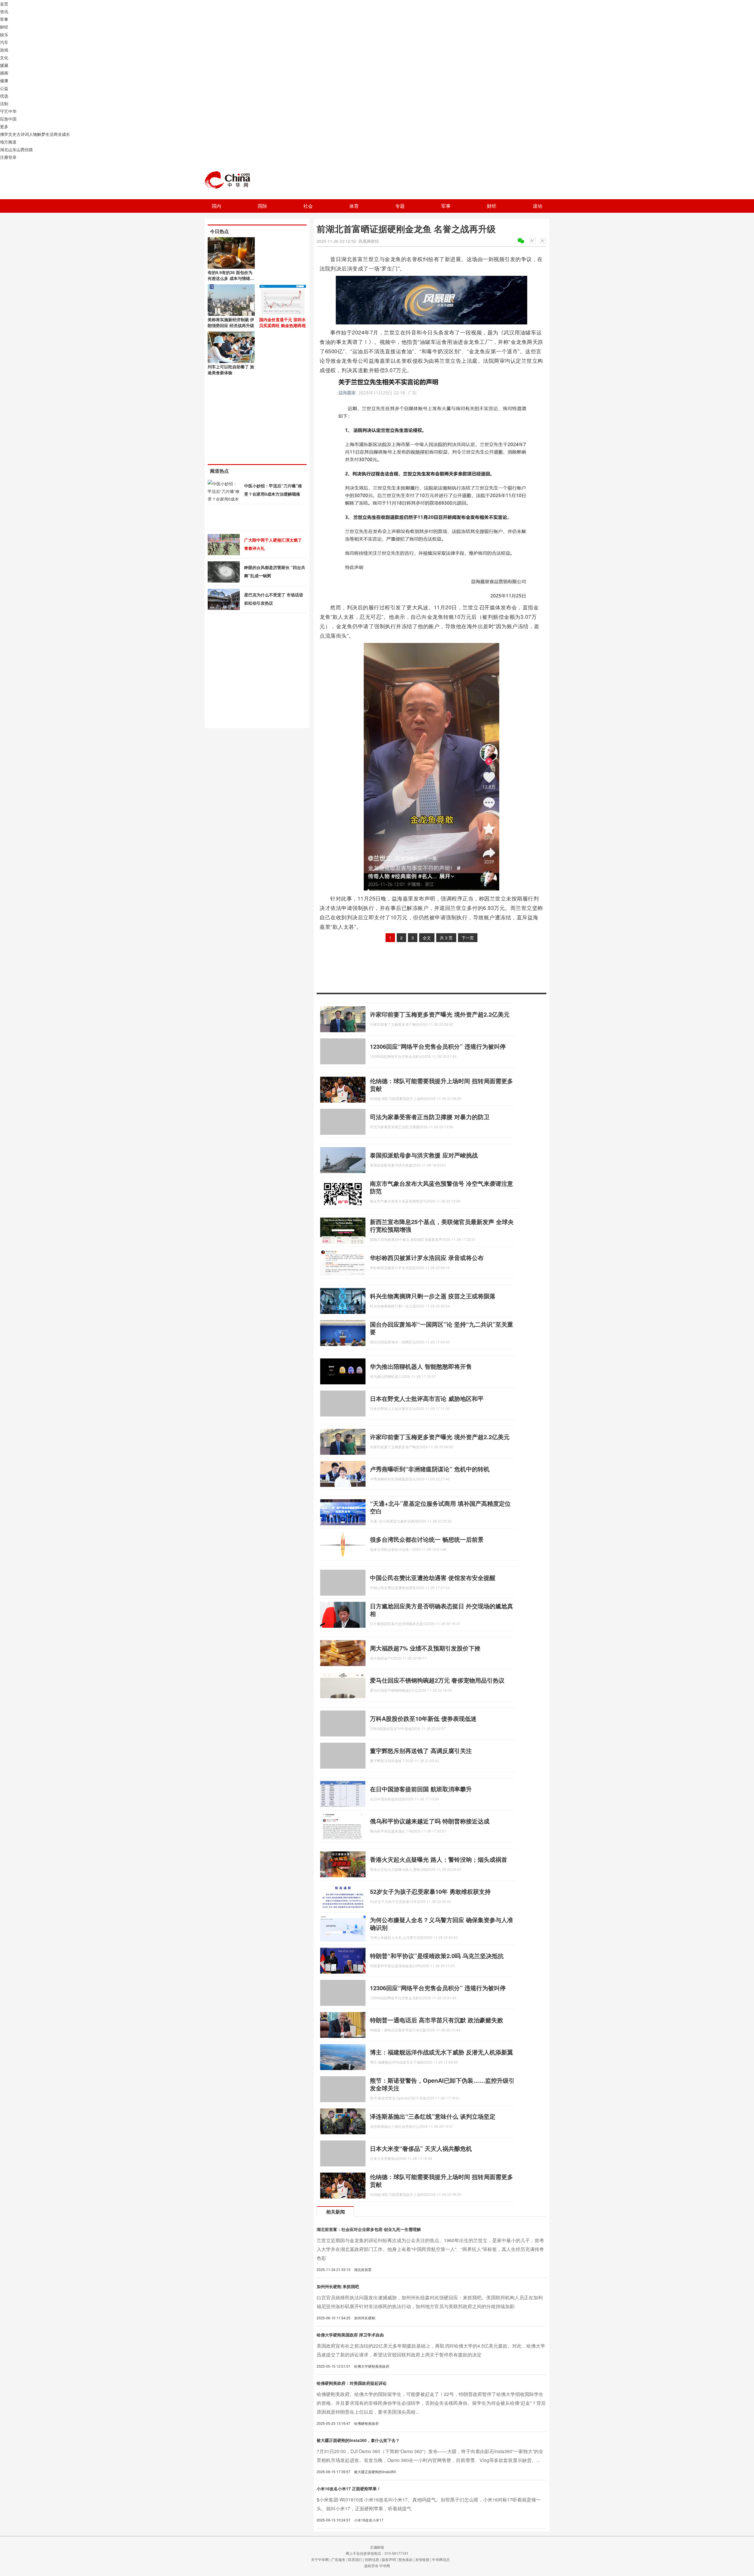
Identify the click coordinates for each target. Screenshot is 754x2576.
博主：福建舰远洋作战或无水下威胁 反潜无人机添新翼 (442, 2052)
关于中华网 (320, 2559)
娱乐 (4, 34)
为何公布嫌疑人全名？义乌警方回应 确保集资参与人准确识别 (442, 1923)
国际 (262, 206)
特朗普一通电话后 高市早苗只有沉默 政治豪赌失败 (436, 2020)
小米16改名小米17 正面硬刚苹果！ (349, 2488)
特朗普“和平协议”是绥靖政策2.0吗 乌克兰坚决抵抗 (437, 1956)
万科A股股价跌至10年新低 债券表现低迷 (423, 1718)
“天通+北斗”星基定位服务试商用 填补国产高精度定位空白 (440, 1507)
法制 (4, 103)
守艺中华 (8, 111)
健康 (4, 80)
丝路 (29, 149)
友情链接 (422, 2559)
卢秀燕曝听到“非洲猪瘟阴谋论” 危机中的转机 (430, 1469)
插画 (4, 73)
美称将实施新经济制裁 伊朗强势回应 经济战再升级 (231, 322)
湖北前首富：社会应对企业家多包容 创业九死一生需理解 (369, 2229)
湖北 (4, 149)
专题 (400, 206)
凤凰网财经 (369, 241)
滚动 (538, 206)
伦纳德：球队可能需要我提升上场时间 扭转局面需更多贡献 (442, 1085)
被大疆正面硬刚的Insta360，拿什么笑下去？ (358, 2440)
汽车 (4, 42)
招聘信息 (372, 2559)
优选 (4, 96)
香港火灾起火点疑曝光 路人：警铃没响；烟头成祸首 (439, 1859)
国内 (216, 206)
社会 (308, 206)
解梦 (41, 134)
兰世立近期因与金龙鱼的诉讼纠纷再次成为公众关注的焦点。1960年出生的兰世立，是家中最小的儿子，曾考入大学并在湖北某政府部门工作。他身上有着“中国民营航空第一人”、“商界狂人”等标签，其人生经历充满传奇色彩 (430, 2249)
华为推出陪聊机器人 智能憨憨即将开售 (421, 1366)
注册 (4, 157)
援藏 (4, 65)
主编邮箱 (377, 2547)
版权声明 (389, 2559)
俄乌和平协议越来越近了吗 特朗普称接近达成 (430, 1821)
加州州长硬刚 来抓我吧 (338, 2286)
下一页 (468, 938)
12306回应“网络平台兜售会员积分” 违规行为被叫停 (438, 1046)
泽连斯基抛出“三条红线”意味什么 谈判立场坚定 (433, 2116)
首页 (4, 4)
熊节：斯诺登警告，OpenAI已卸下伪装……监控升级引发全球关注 (442, 2084)
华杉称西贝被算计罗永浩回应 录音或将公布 (427, 1258)
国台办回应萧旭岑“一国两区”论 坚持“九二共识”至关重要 (442, 1328)
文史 (12, 134)
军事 (4, 19)
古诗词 (23, 134)
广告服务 (338, 2559)
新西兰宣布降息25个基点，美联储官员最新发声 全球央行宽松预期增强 (442, 1225)
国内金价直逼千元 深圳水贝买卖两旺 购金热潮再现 (282, 322)
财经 (4, 27)
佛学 (4, 134)
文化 (4, 57)
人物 (33, 134)
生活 (49, 134)
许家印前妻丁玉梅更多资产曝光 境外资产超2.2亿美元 (440, 1014)
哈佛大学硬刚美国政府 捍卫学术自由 (350, 2335)
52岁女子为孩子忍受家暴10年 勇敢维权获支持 (430, 1891)
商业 (58, 134)
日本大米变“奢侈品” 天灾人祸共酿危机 (421, 2148)
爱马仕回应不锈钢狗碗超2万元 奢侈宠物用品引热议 (437, 1680)
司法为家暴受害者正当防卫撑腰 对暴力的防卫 (430, 1117)
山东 (12, 149)
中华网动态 (441, 2559)
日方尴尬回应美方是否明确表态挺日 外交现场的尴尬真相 (442, 1610)
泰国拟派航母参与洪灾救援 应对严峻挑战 (424, 1155)
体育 (354, 206)
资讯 (4, 11)
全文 (427, 938)
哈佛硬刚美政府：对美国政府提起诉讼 (352, 2383)
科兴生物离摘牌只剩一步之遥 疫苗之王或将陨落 (433, 1296)
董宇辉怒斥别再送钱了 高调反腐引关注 (421, 1750)
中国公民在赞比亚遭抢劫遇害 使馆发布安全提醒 (433, 1578)
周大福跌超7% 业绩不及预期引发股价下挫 (425, 1648)
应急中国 (8, 119)
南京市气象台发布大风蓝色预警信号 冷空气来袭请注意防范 (442, 1187)
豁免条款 (406, 2559)
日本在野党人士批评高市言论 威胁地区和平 (427, 1398)
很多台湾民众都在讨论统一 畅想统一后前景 (427, 1539)
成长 (66, 134)
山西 (21, 149)
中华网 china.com (230, 180)
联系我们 (355, 2559)
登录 (12, 157)
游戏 (4, 50)
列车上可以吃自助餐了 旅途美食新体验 (231, 370)
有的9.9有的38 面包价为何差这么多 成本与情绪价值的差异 (231, 278)
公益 (4, 88)
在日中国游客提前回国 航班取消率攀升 (421, 1789)
